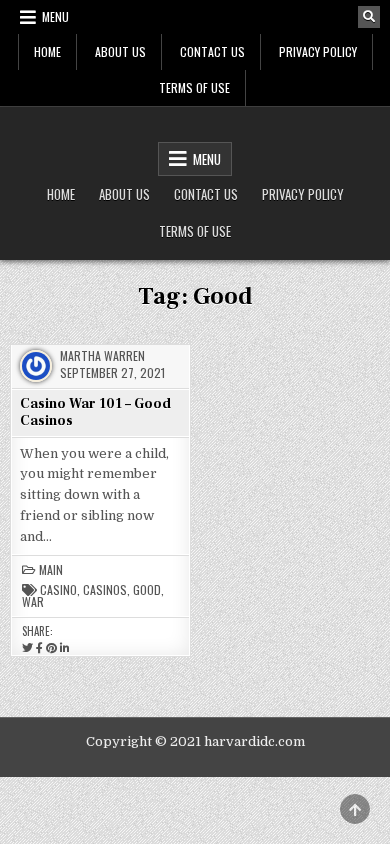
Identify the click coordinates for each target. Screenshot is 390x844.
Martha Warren (102, 356)
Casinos (105, 590)
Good (147, 590)
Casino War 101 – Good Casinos (95, 412)
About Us (120, 51)
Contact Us (212, 51)
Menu (55, 16)
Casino (58, 590)
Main (51, 570)
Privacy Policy (318, 51)
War (33, 602)
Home (47, 51)
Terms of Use (194, 87)
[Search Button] (369, 17)
